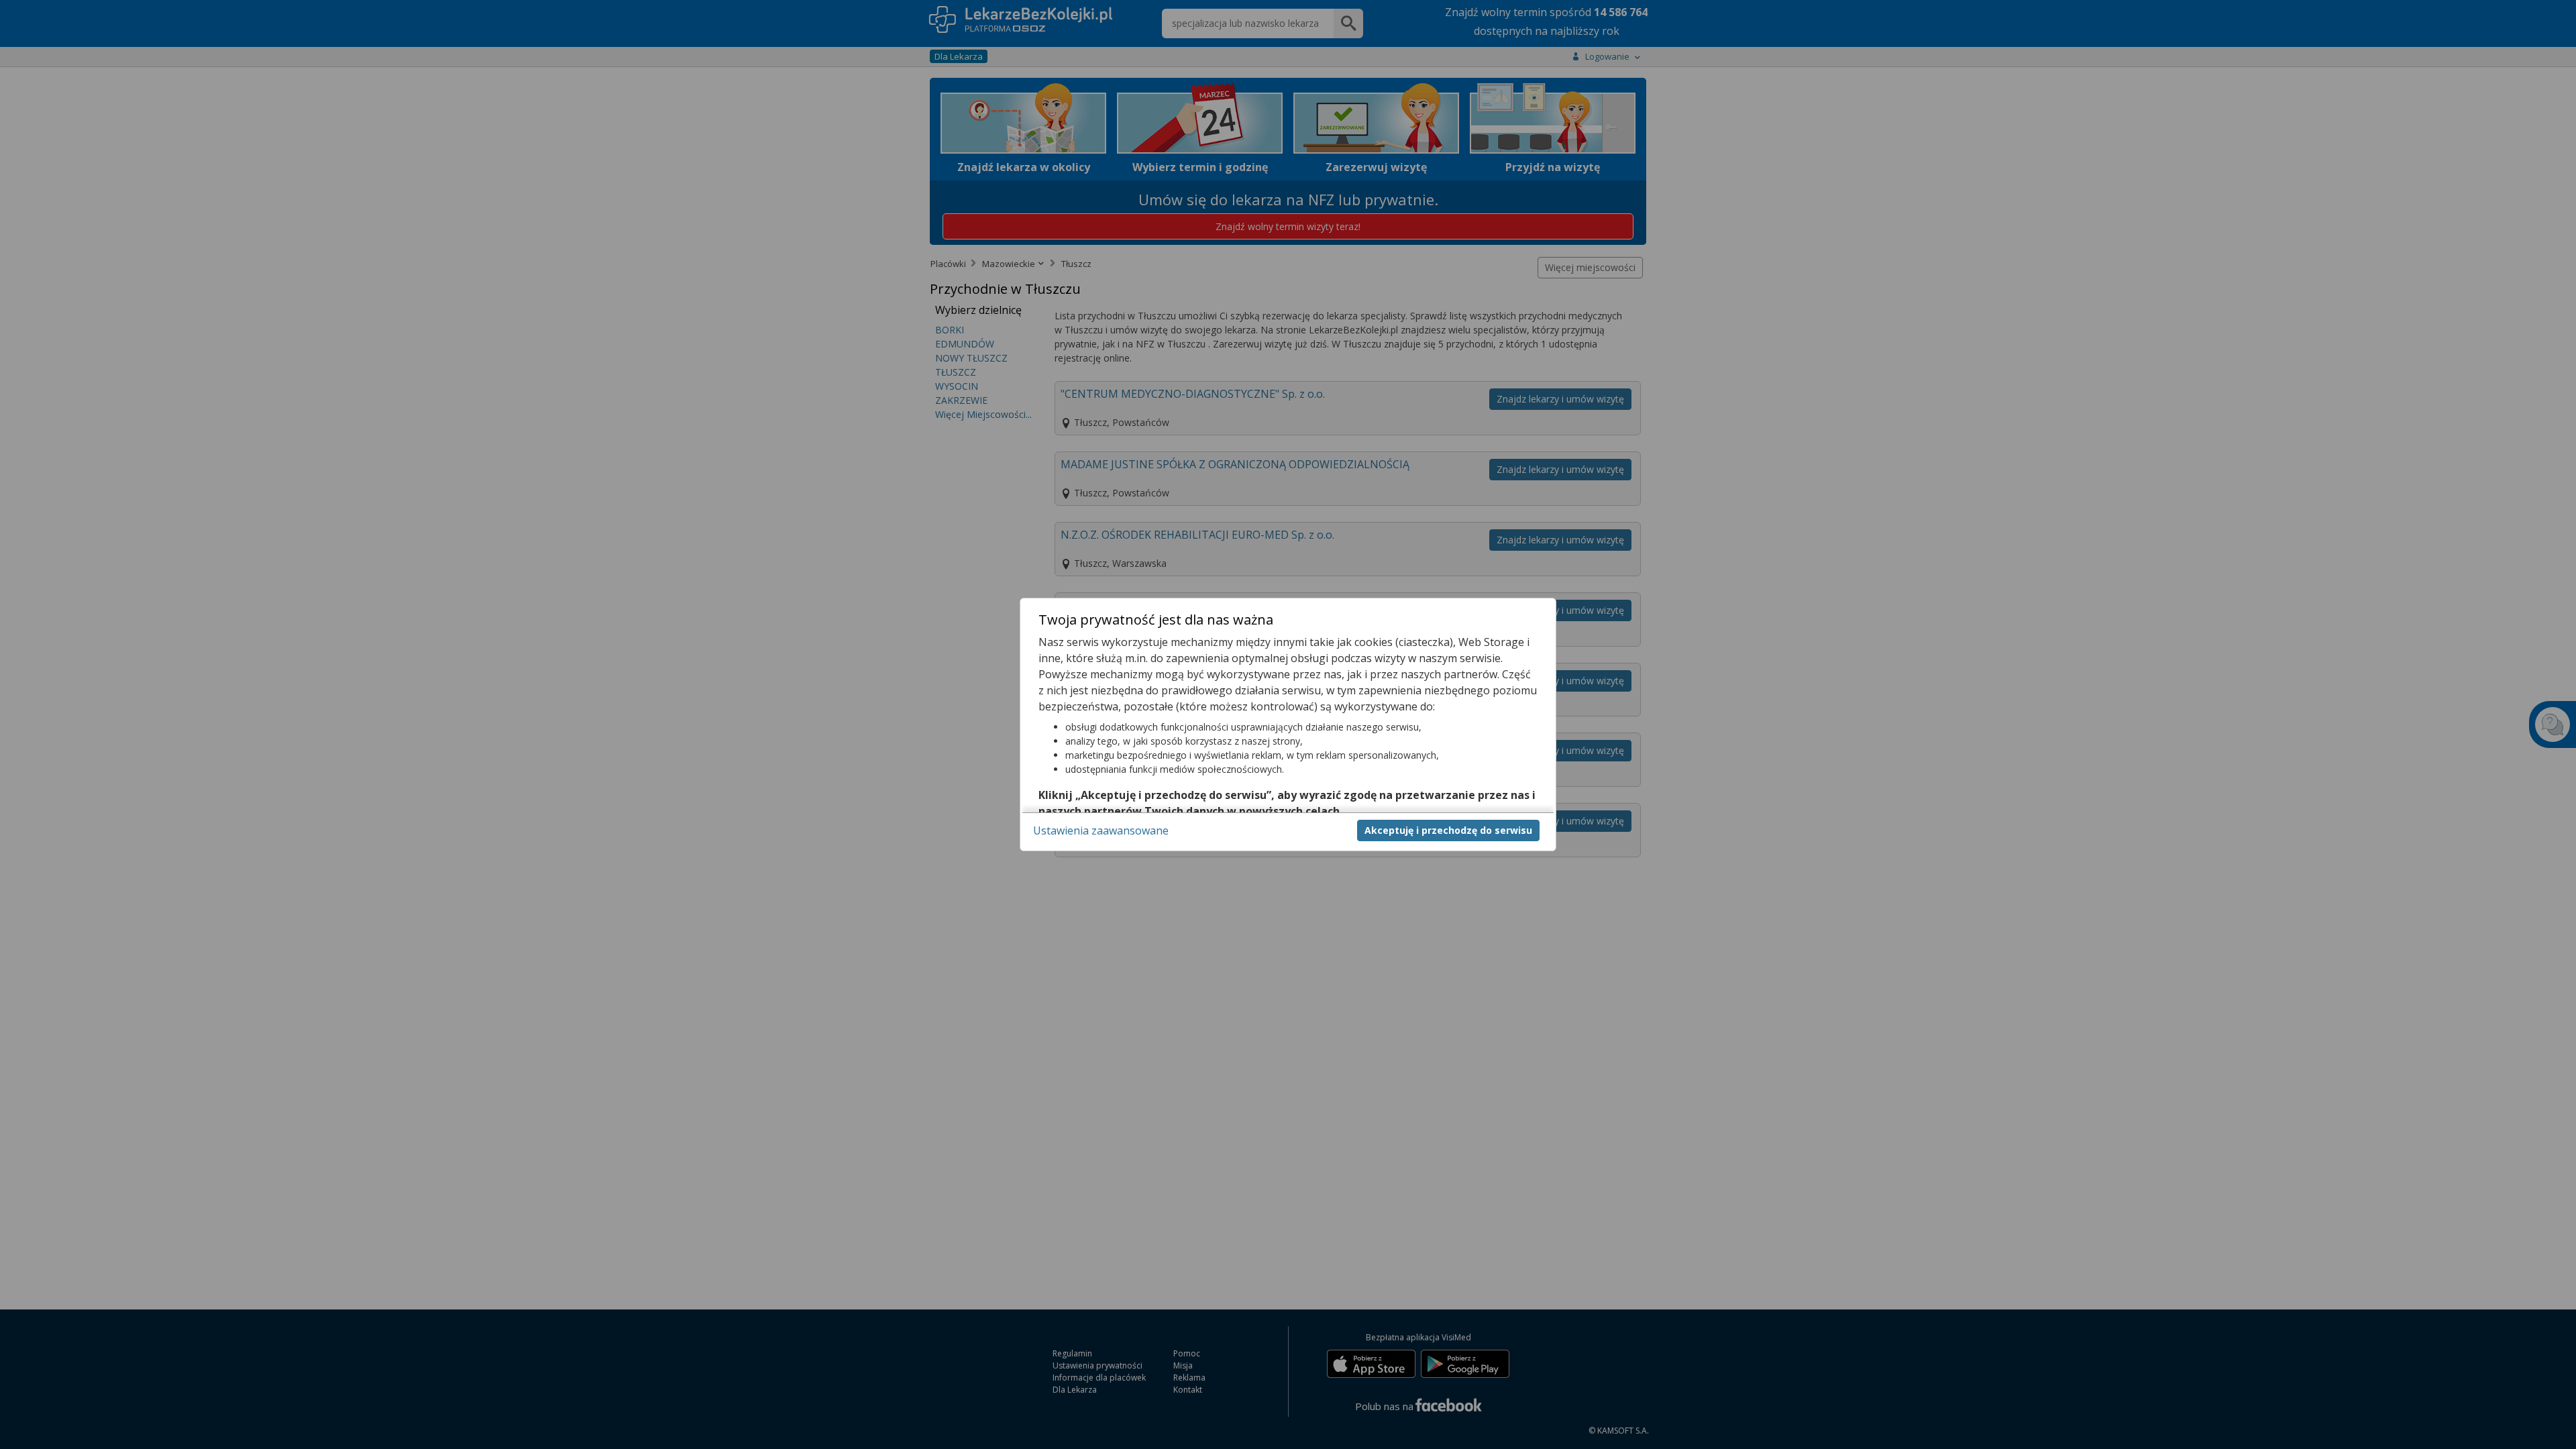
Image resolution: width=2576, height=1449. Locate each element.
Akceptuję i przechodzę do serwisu (1448, 830)
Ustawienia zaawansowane (1101, 830)
